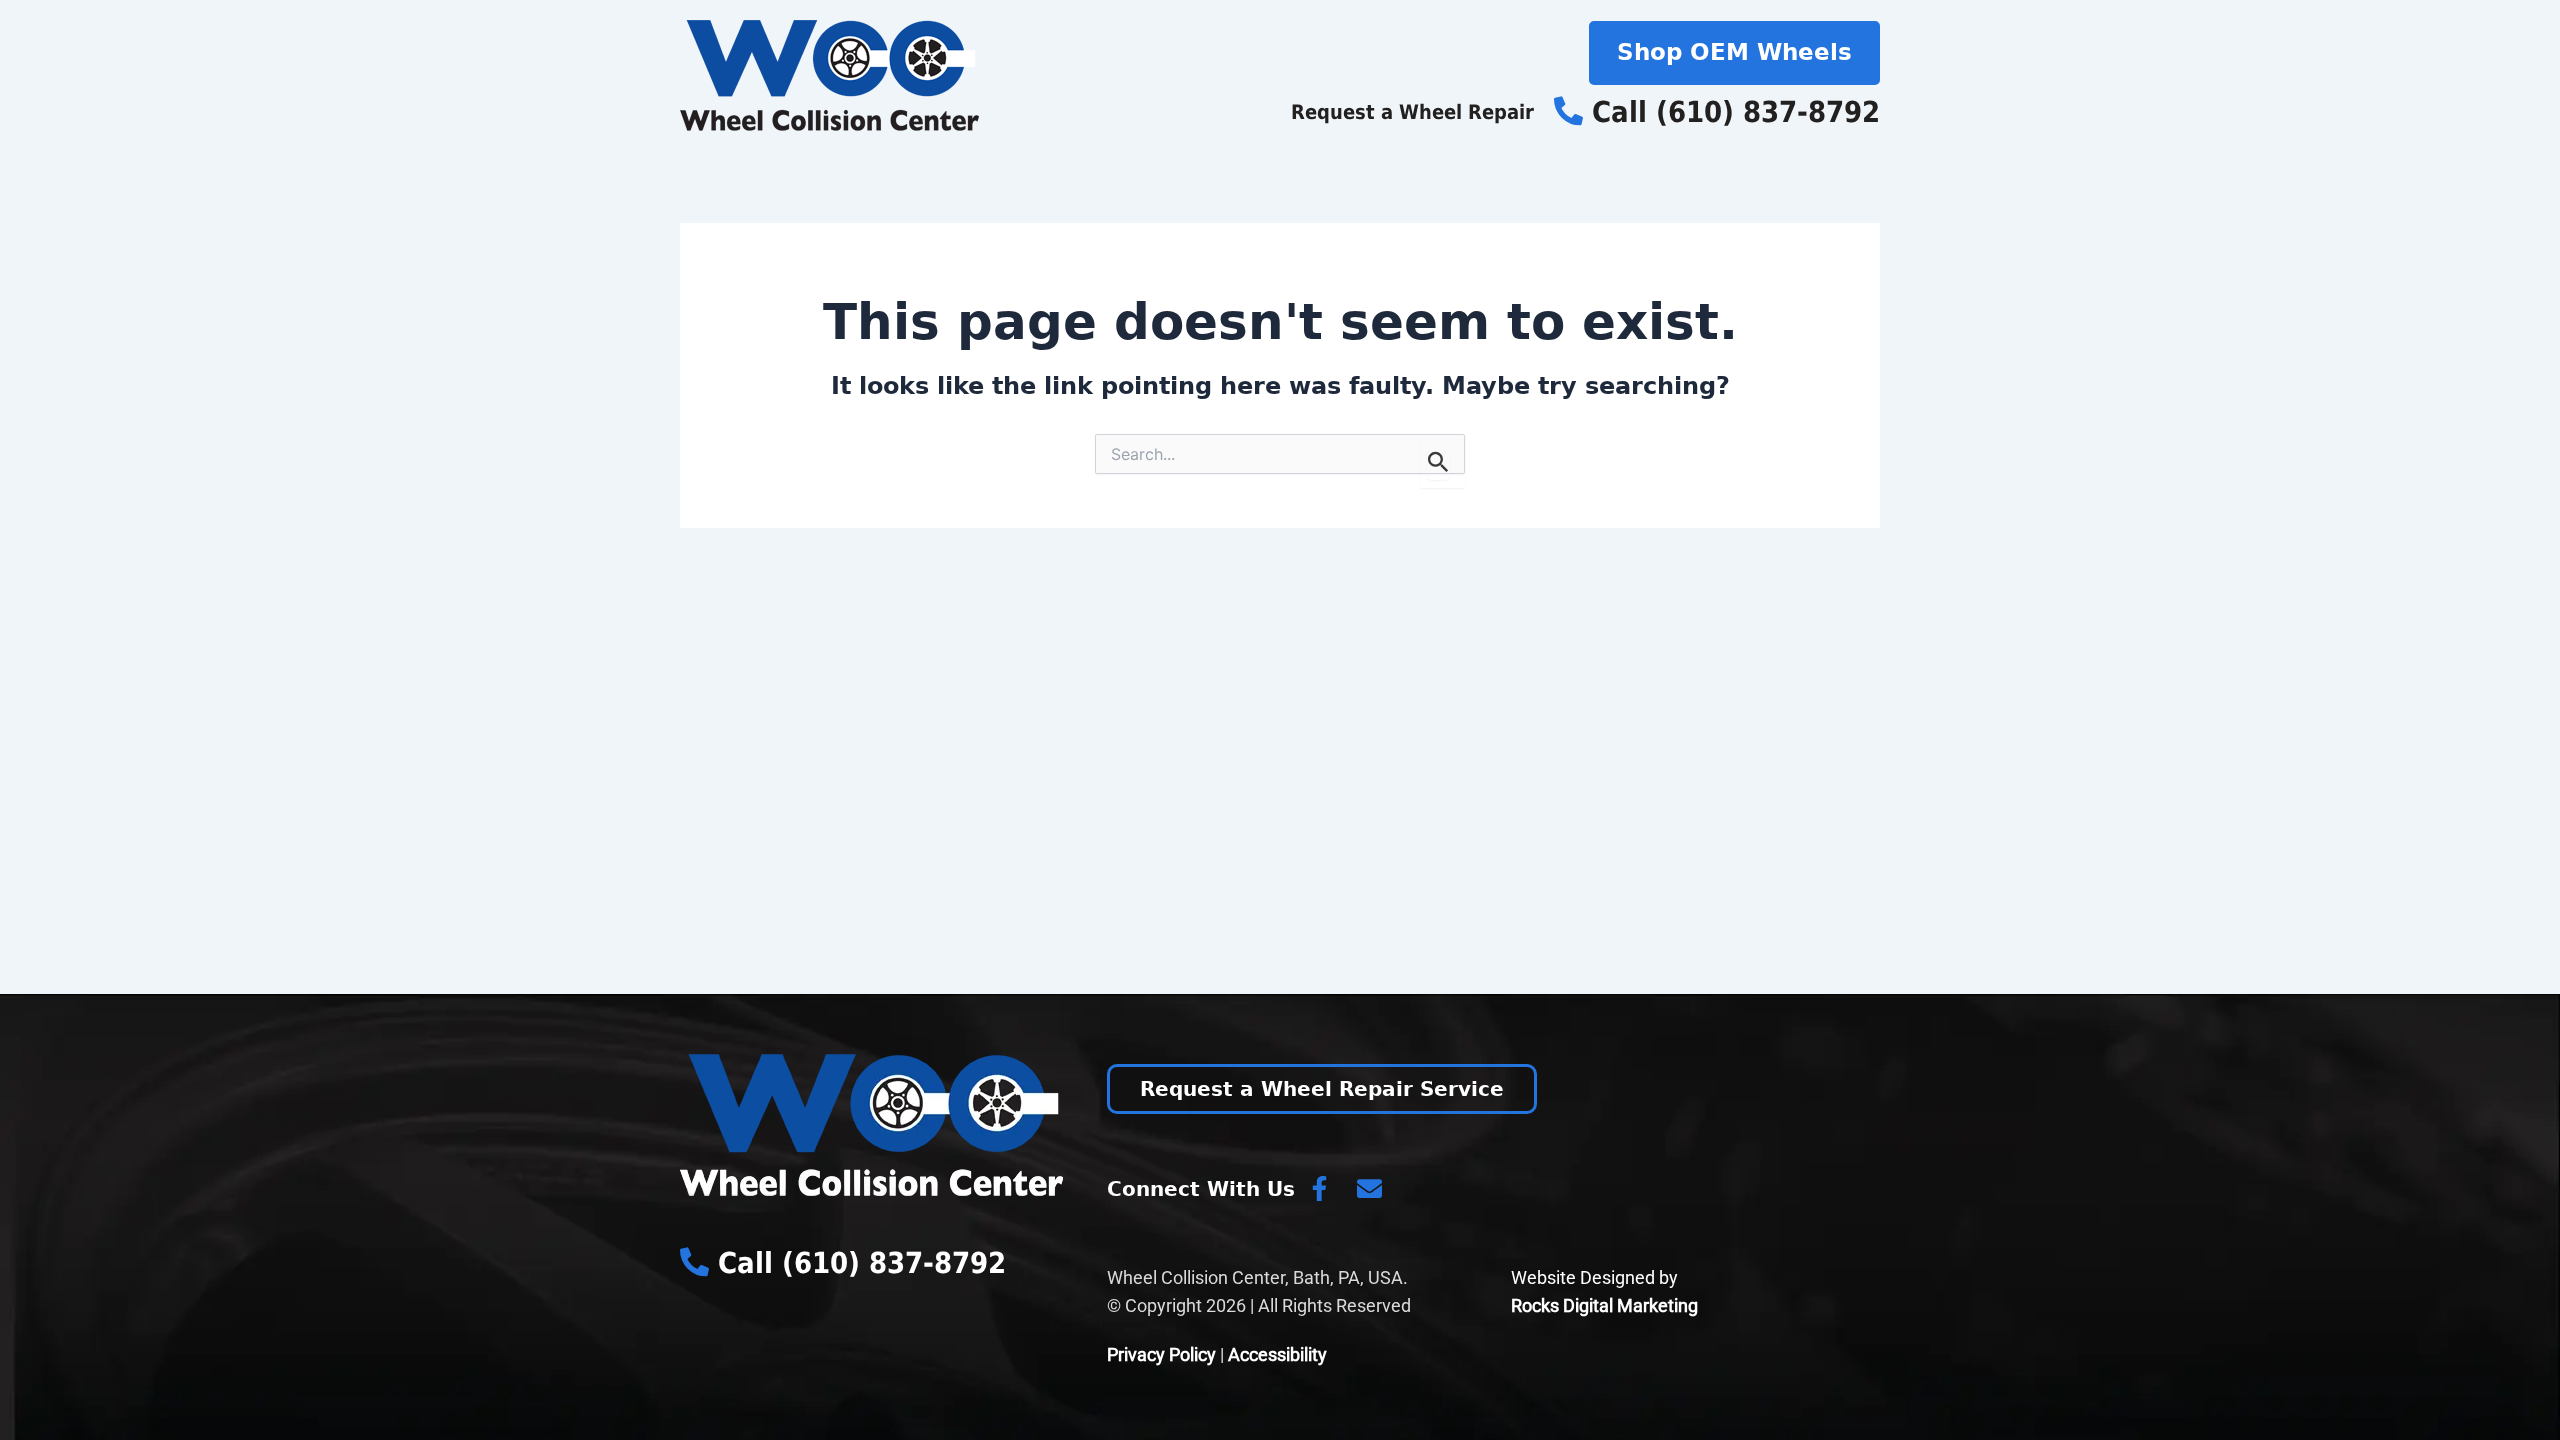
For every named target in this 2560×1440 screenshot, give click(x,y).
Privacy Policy (1161, 1354)
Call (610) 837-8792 (1731, 112)
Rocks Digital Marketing (1604, 1305)
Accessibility (1277, 1354)
